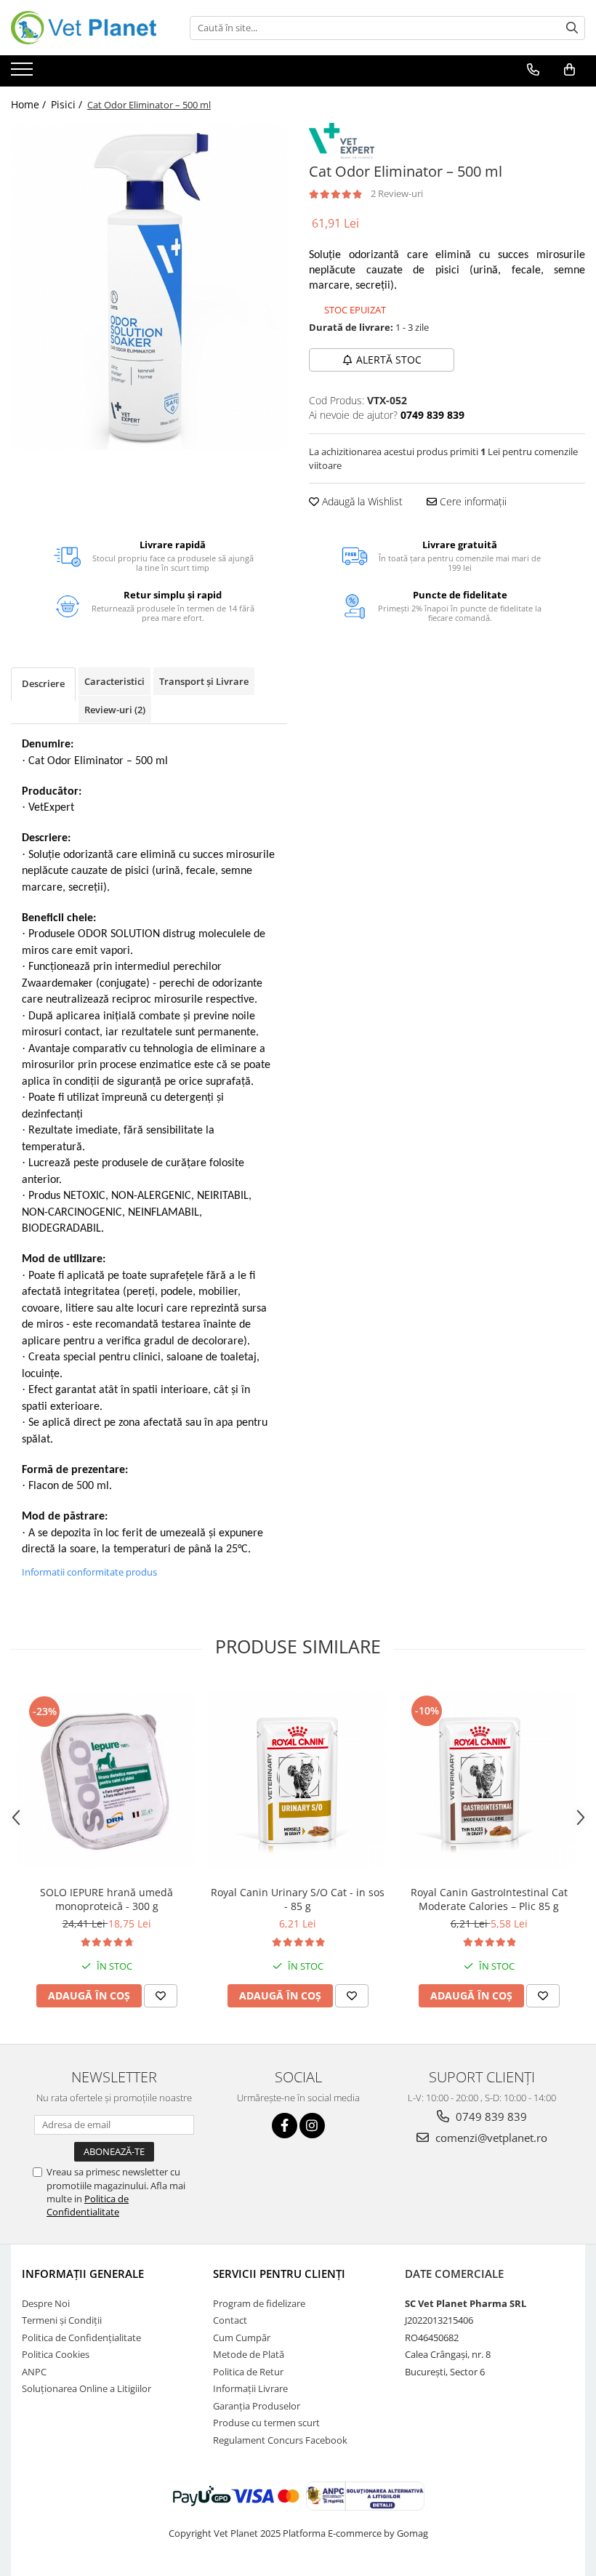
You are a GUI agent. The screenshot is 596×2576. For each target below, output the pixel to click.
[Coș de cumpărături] (569, 70)
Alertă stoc (389, 360)
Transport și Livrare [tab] (204, 681)
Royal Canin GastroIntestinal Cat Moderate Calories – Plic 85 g (489, 1899)
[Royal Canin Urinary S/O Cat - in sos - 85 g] (298, 1780)
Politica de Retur (248, 2372)
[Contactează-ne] (533, 70)
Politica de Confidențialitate (81, 2338)
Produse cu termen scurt (266, 2423)
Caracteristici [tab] (114, 681)
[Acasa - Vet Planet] (84, 28)
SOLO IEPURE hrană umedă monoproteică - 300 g (106, 1899)
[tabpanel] (149, 286)
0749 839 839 (490, 2116)
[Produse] (24, 73)
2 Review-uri (397, 193)
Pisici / (68, 104)
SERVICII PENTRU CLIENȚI (279, 2274)
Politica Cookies (56, 2354)
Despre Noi (46, 2303)
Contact (230, 2320)
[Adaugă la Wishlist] (161, 1996)
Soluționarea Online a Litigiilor (86, 2388)
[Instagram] (312, 2126)
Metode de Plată (249, 2354)
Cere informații (472, 501)
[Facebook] (285, 2126)
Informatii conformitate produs (89, 1572)
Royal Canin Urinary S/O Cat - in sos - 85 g (298, 1899)
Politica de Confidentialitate (88, 2205)
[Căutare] (572, 28)
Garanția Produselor (257, 2406)
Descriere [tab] (43, 683)
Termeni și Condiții (62, 2320)
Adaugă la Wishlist (361, 501)
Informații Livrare (250, 2388)
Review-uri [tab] (115, 710)
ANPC (34, 2372)
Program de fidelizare (259, 2303)
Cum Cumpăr (242, 2338)
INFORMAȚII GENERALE (83, 2274)
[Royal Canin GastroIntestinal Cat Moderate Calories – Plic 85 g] (489, 1780)
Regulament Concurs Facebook (280, 2440)
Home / (30, 104)
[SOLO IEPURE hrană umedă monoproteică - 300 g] (106, 1780)
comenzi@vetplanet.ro (490, 2138)
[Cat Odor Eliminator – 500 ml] (149, 286)
